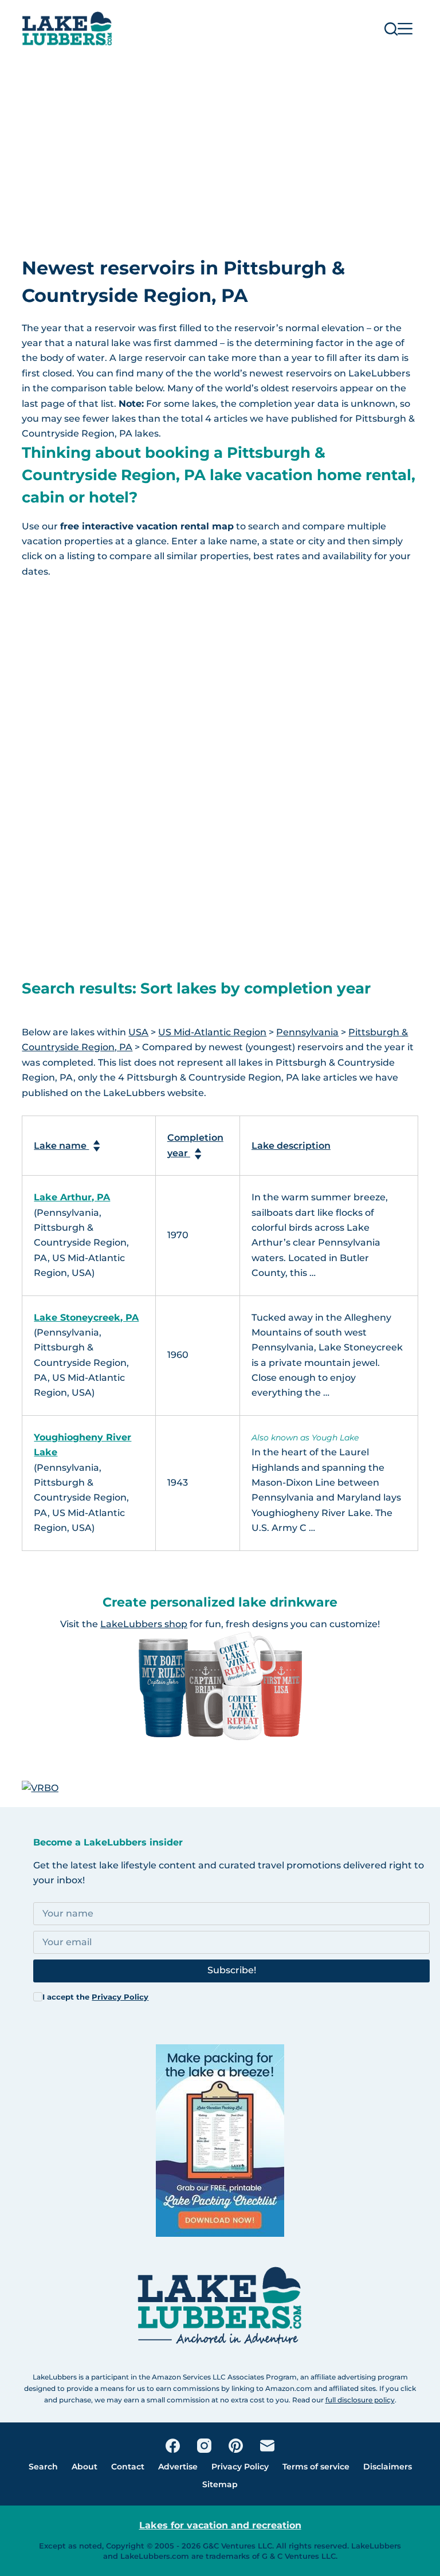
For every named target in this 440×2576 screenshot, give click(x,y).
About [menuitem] (85, 2467)
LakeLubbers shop (144, 1624)
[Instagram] (204, 2446)
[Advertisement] (220, 143)
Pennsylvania (307, 1032)
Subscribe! (232, 1970)
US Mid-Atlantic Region (212, 1032)
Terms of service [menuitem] (316, 2467)
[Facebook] (173, 2446)
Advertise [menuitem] (178, 2467)
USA (138, 1032)
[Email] (267, 2446)
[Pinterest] (236, 2446)
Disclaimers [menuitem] (388, 2467)
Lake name (61, 1146)
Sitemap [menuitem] (220, 2484)
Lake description (291, 1146)
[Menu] (405, 29)
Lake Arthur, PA (72, 1197)
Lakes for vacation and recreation (220, 2525)
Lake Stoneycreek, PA (86, 1318)
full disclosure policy (360, 2400)
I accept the (95, 1997)
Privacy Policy (120, 1997)
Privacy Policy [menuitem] (240, 2467)
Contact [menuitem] (128, 2467)
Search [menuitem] (43, 2467)
